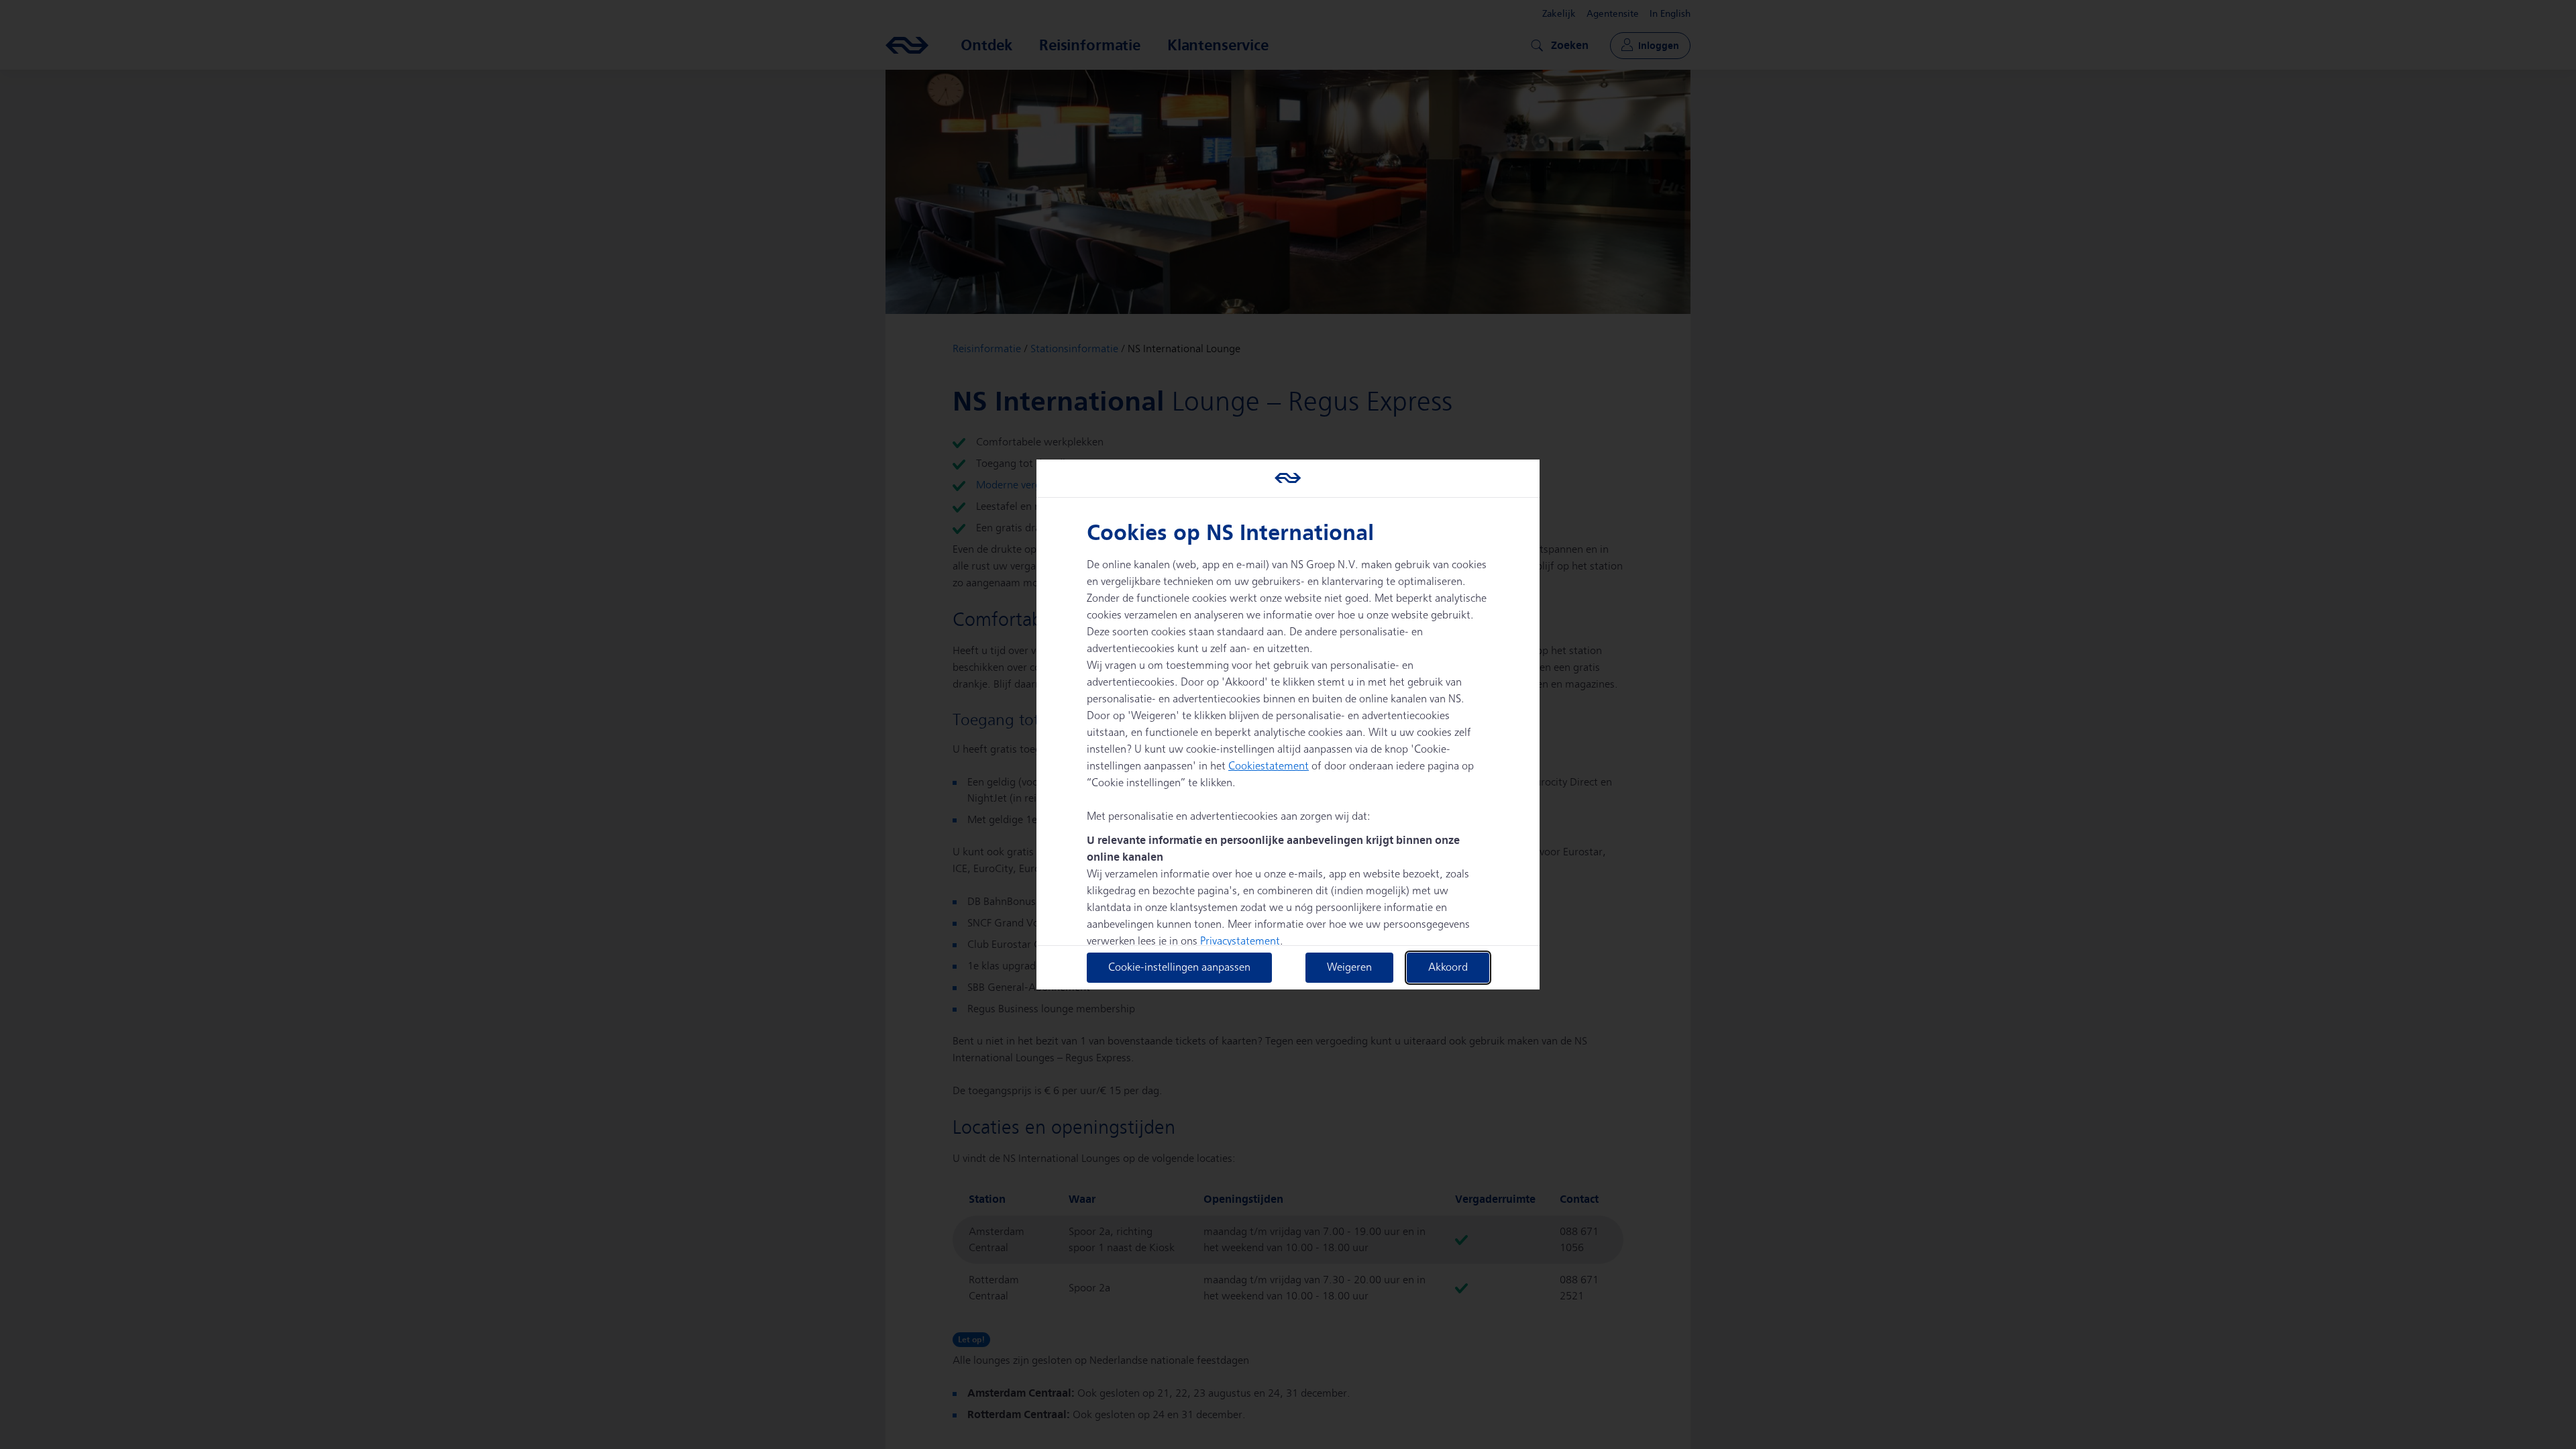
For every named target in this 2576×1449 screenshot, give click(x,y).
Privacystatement (1240, 942)
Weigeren (1349, 968)
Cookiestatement (1269, 766)
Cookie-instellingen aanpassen (1179, 968)
